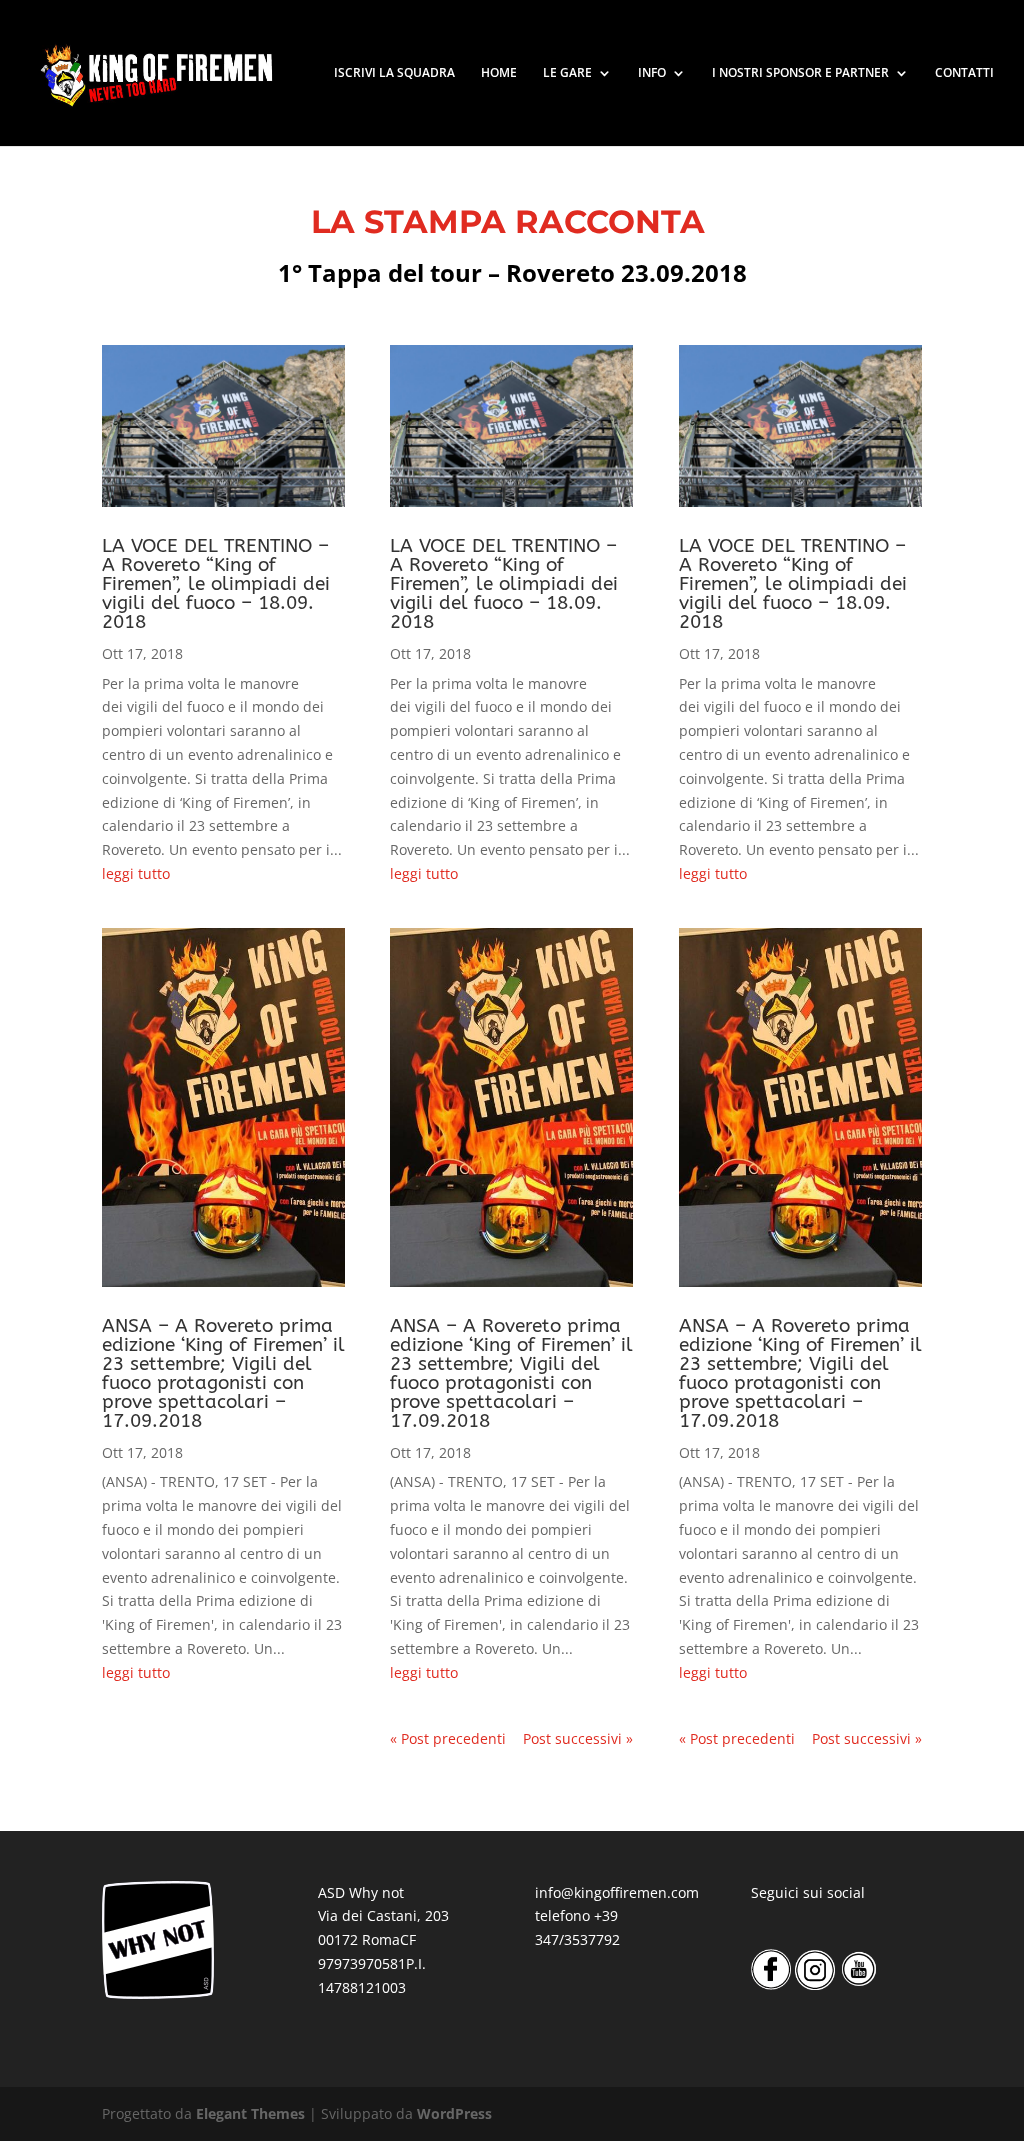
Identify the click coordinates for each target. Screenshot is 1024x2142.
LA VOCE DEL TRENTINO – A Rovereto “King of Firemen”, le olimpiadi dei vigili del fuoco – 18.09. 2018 (216, 584)
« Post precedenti (448, 1738)
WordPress (454, 2113)
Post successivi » (578, 1738)
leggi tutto (136, 873)
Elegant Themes (250, 2113)
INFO (652, 73)
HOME (499, 73)
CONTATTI (964, 73)
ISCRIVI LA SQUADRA (394, 73)
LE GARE (567, 73)
